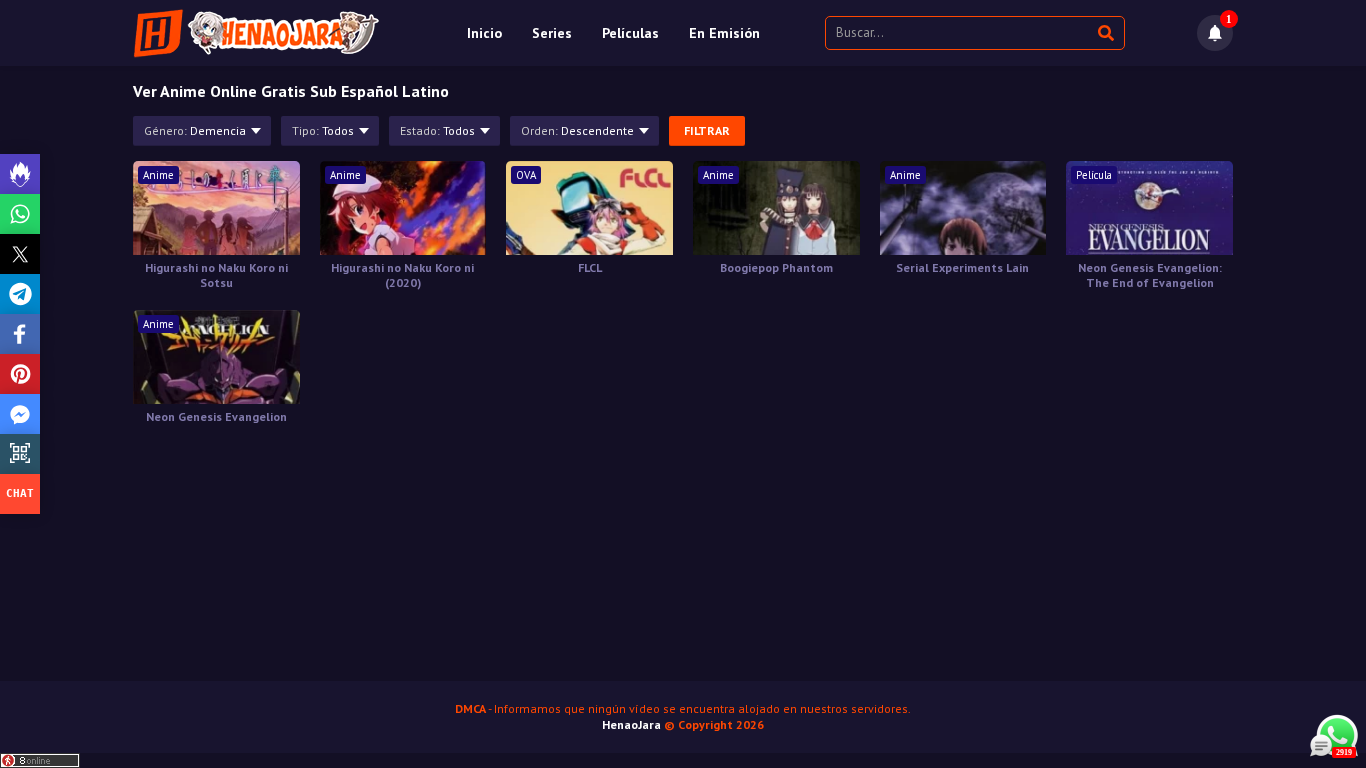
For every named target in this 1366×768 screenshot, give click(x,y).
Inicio (484, 33)
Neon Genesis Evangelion (216, 416)
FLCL (590, 267)
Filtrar (707, 130)
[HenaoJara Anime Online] (256, 33)
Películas (630, 33)
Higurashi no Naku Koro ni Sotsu (216, 275)
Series (552, 33)
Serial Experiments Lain (962, 267)
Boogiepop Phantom (776, 267)
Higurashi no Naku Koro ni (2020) (402, 275)
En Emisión (724, 33)
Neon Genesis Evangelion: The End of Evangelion (1150, 275)
